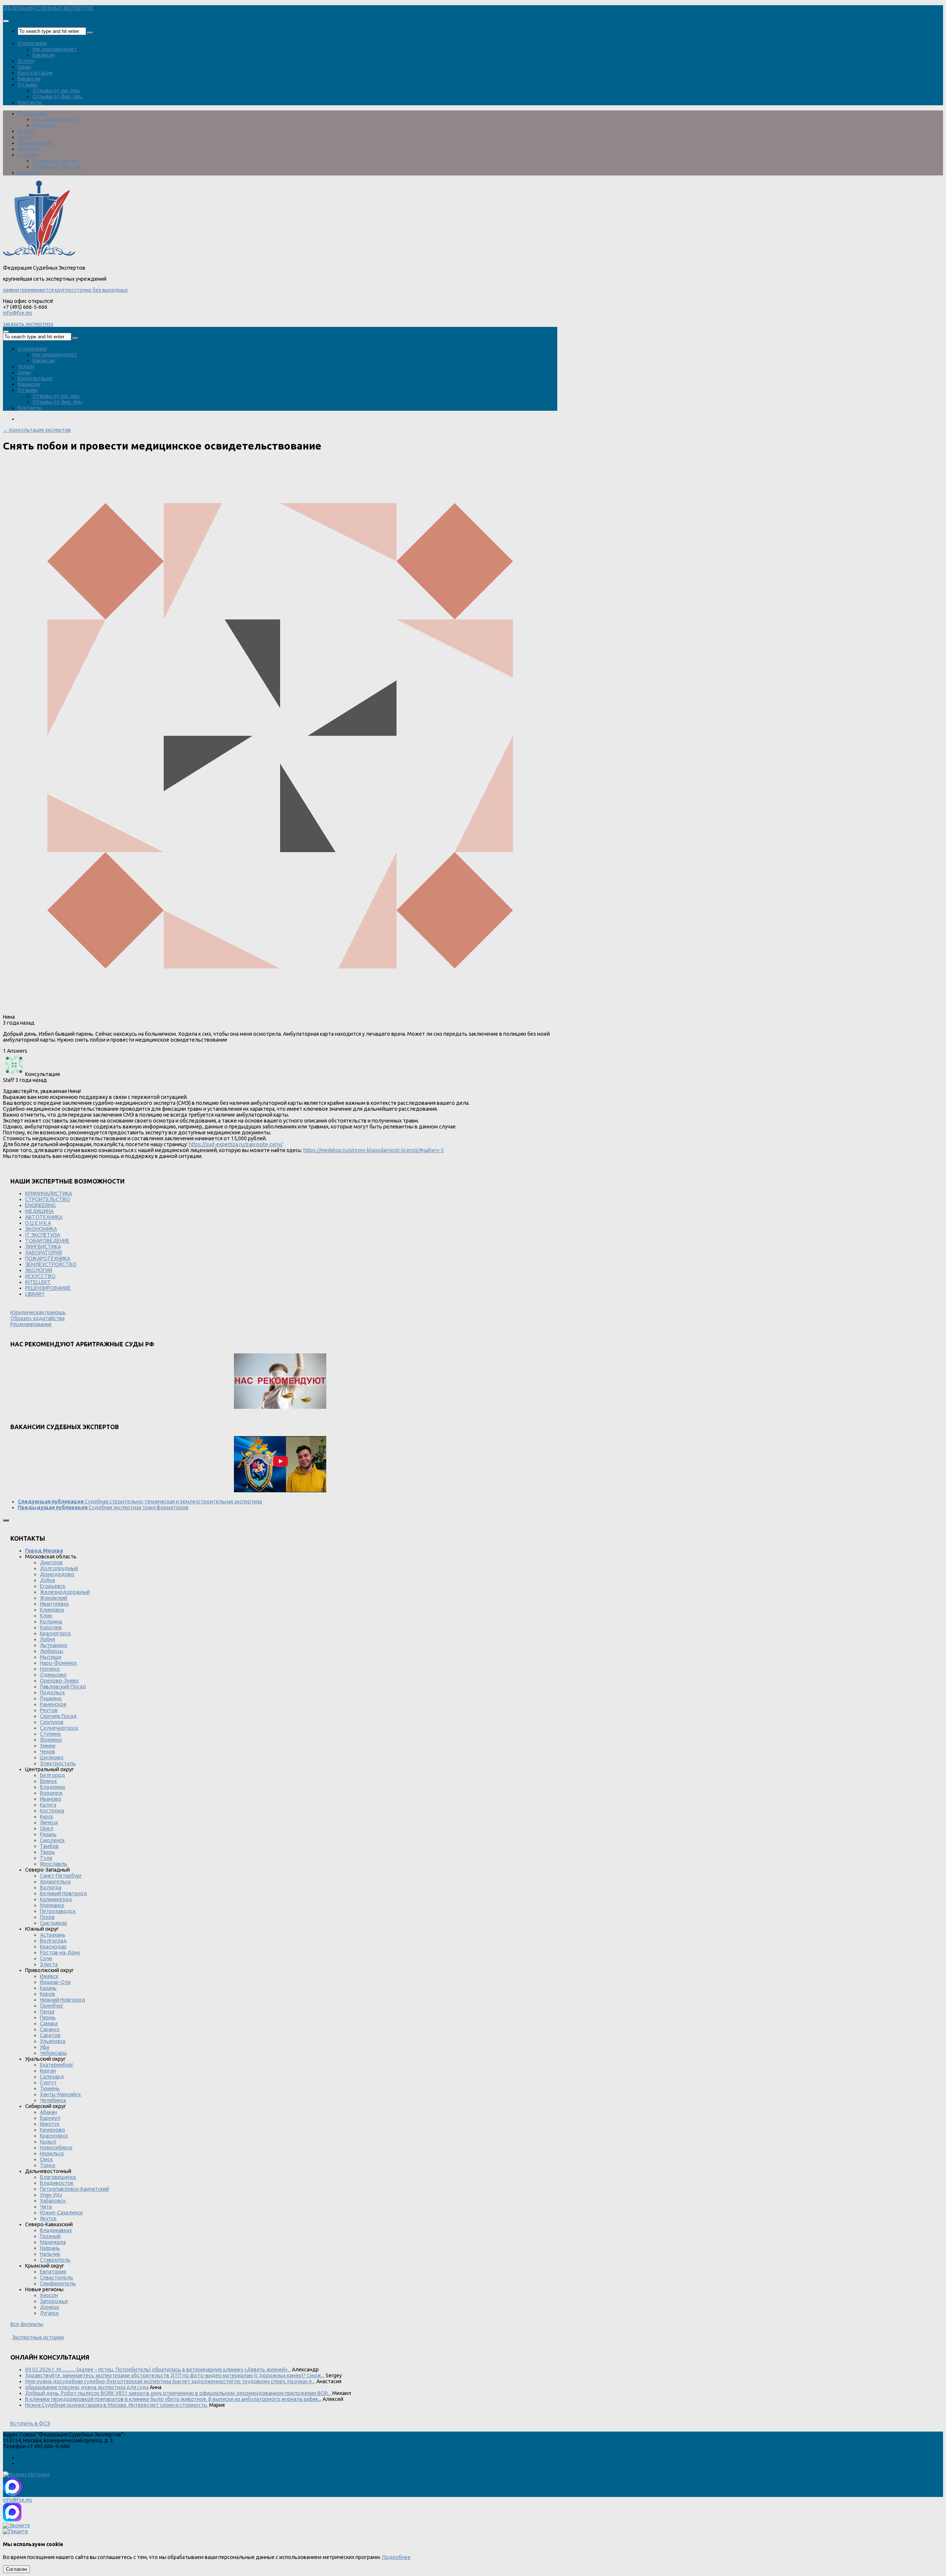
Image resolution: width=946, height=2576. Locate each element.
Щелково (52, 1757)
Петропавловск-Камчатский (74, 2189)
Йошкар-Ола (55, 1982)
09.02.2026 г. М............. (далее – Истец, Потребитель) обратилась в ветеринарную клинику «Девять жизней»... (158, 2370)
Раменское (53, 1704)
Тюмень (50, 2088)
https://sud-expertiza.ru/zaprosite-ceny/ (236, 1144)
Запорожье (54, 2301)
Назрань (50, 2248)
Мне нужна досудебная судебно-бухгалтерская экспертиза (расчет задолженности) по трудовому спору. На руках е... (170, 2381)
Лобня (47, 1639)
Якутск (48, 2218)
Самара (49, 2023)
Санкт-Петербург (61, 1876)
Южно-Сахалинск (61, 2213)
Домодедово (57, 1574)
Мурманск (52, 1905)
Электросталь (58, 1763)
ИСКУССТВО (40, 1276)
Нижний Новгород (63, 2000)
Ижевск (49, 1976)
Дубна (47, 1580)
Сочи (46, 1958)
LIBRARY (35, 1294)
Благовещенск (58, 2177)
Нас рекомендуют (55, 49)
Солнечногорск (59, 1728)
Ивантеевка (54, 1604)
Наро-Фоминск (58, 1663)
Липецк (49, 1822)
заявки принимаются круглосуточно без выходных (65, 290)
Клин (46, 1616)
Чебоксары (53, 2053)
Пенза (47, 2012)
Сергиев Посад (58, 1716)
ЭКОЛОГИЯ (39, 1270)
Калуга (48, 1805)
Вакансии (44, 55)
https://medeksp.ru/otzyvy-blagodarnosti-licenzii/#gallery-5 (374, 1150)
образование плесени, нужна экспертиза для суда (87, 2387)
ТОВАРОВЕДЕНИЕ (47, 1241)
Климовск (52, 1610)
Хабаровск (53, 2201)
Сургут (48, 2083)
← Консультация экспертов (37, 430)
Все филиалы (27, 2324)
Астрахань (53, 1935)
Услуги (26, 61)
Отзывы (28, 85)
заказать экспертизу (28, 324)
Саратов (50, 2035)
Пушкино (51, 1698)
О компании (32, 43)
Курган (48, 2071)
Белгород (52, 1775)
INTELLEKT (38, 1282)
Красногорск (55, 1633)
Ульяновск (53, 2041)
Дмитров (51, 1562)
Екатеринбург (57, 2065)
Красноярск (54, 2136)
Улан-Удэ (51, 2195)
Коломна (51, 1622)
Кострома (52, 1811)
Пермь (48, 2018)
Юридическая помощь (38, 1312)
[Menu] (6, 21)
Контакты (30, 102)
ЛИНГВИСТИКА (43, 1247)
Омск (46, 2159)
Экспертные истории (38, 2337)
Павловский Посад (63, 1687)
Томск (48, 2165)
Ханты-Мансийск (60, 2094)
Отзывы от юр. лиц (56, 90)
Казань (48, 1988)
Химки (48, 1746)
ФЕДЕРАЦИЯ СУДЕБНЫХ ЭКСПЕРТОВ (48, 8)
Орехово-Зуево (59, 1681)
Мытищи (51, 1657)
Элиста (49, 1964)
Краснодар (53, 1947)
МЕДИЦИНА (39, 1211)
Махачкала (53, 2242)
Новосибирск (56, 2148)
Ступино (50, 1734)
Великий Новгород (64, 1893)
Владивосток (57, 2183)
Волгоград (53, 1941)
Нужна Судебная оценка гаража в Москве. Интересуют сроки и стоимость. (117, 2405)
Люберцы (52, 1651)
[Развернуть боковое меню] (6, 1520)
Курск (47, 1817)
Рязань (48, 1834)
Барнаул (50, 2118)
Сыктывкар (54, 1923)
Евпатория (53, 2272)
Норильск (52, 2153)
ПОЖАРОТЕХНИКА (48, 1258)
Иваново (51, 1799)
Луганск (49, 2313)
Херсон (49, 2295)
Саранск (50, 2029)
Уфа (45, 2047)
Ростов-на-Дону (60, 1953)
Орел (47, 1828)
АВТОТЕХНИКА (44, 1217)
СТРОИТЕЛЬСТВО (48, 1199)
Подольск (52, 1692)
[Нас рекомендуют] (280, 1382)
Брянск (48, 1781)
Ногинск (50, 1669)
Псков (47, 1917)
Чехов (47, 1752)
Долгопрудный (59, 1568)
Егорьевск (53, 1586)
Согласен (16, 2569)
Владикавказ (56, 2230)
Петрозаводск (58, 1911)
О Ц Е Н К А (38, 1223)
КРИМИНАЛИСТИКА (49, 1193)
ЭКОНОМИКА (41, 1229)
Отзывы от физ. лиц (57, 96)
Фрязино (51, 1740)
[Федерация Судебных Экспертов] (39, 256)
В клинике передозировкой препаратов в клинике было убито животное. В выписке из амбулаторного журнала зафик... (173, 2399)
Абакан (48, 2112)
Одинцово (53, 1675)
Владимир (53, 1787)
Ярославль (54, 1864)
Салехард (52, 2077)
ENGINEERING (40, 1205)
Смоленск (52, 1840)
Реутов (49, 1710)
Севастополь (57, 2278)
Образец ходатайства (38, 1318)
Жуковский (54, 1598)
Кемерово (52, 2130)
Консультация (35, 73)
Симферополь (58, 2283)
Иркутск (50, 2124)
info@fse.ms (18, 313)
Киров (47, 1994)
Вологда (51, 1887)
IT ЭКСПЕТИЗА (43, 1235)
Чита (46, 2207)
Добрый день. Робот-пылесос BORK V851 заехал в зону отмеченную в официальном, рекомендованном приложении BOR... (178, 2393)
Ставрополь (55, 2260)
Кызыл (48, 2142)
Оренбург (52, 2006)
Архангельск (55, 1882)
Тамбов (49, 1846)
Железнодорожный (65, 1592)
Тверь (47, 1852)
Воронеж (51, 1793)
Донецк (50, 2307)
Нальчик (50, 2254)
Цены (24, 67)
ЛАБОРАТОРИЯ (44, 1253)
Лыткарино (54, 1645)
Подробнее (396, 2557)
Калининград (56, 1899)
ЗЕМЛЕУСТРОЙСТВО (51, 1264)
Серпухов (52, 1722)
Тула (46, 1858)
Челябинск (53, 2100)
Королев (51, 1627)
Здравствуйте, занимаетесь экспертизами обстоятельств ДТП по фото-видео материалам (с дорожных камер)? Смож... (175, 2375)
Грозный (50, 2236)
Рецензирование (31, 1324)
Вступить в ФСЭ (30, 2423)
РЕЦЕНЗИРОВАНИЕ (48, 1288)
